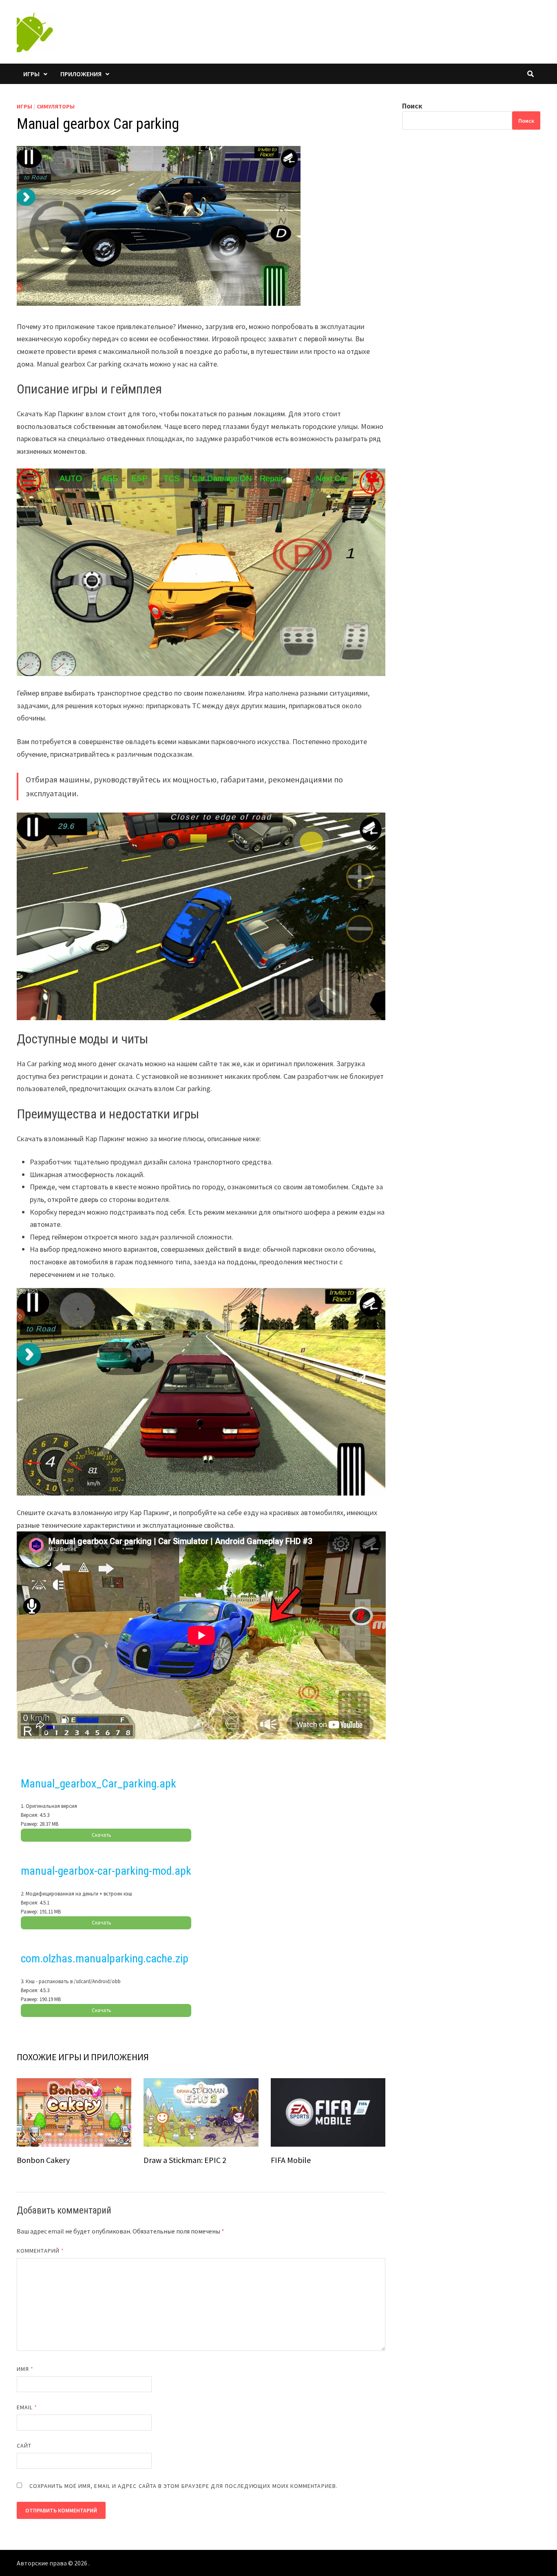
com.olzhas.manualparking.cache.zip (105, 1959)
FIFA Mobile (291, 2160)
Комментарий (40, 2251)
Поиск (412, 106)
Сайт (24, 2446)
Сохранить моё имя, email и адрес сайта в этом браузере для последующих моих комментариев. (183, 2486)
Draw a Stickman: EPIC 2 (185, 2160)
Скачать (102, 1835)
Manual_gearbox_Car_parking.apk (98, 1784)
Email (27, 2407)
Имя (25, 2369)
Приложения (81, 74)
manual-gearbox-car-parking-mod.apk (106, 1871)
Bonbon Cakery (43, 2160)
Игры (31, 74)
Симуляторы (56, 106)
